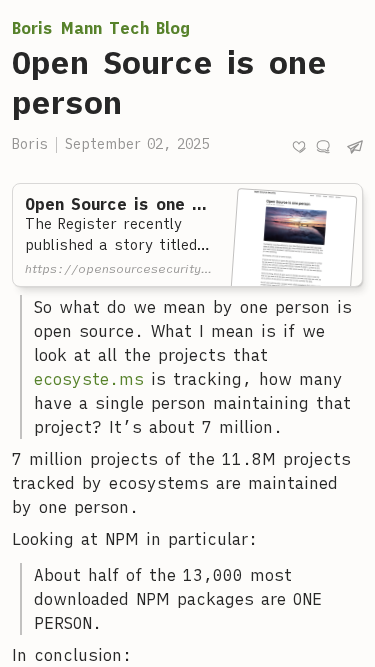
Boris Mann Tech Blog (101, 28)
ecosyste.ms (89, 379)
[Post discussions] (323, 147)
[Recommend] (299, 147)
